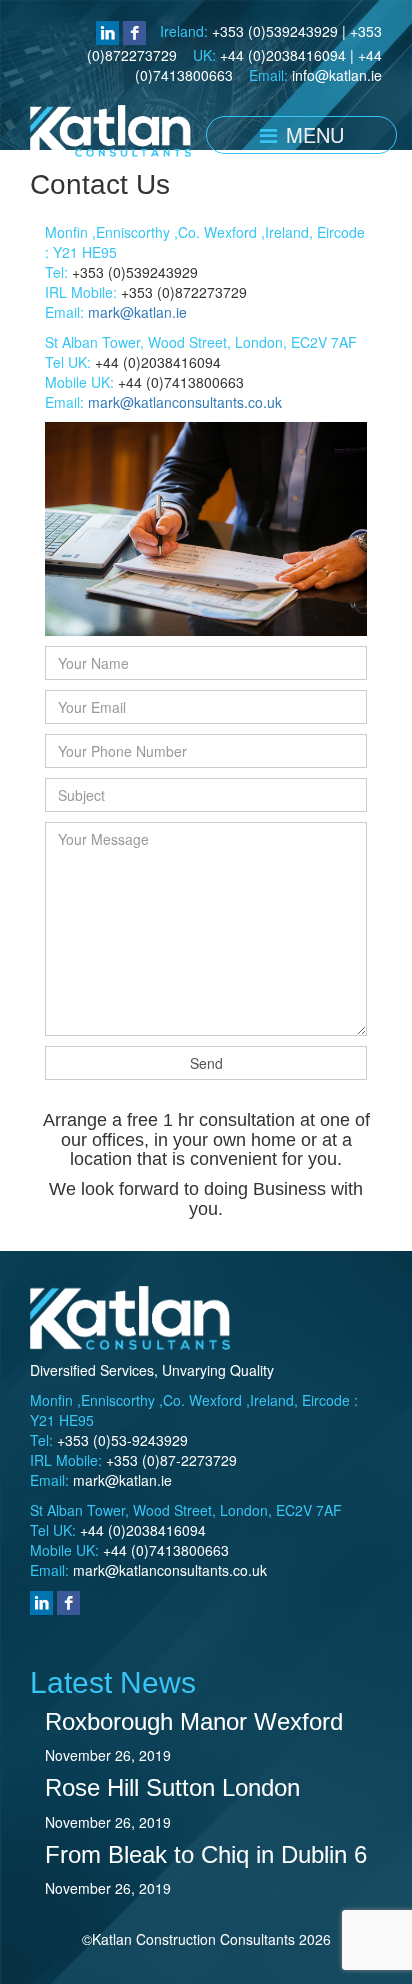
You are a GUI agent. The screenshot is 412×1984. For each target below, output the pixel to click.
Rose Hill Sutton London (172, 1787)
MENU (312, 134)
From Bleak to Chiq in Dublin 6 (206, 1854)
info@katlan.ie (337, 75)
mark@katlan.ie (137, 312)
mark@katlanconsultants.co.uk (185, 402)
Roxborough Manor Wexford (194, 1721)
